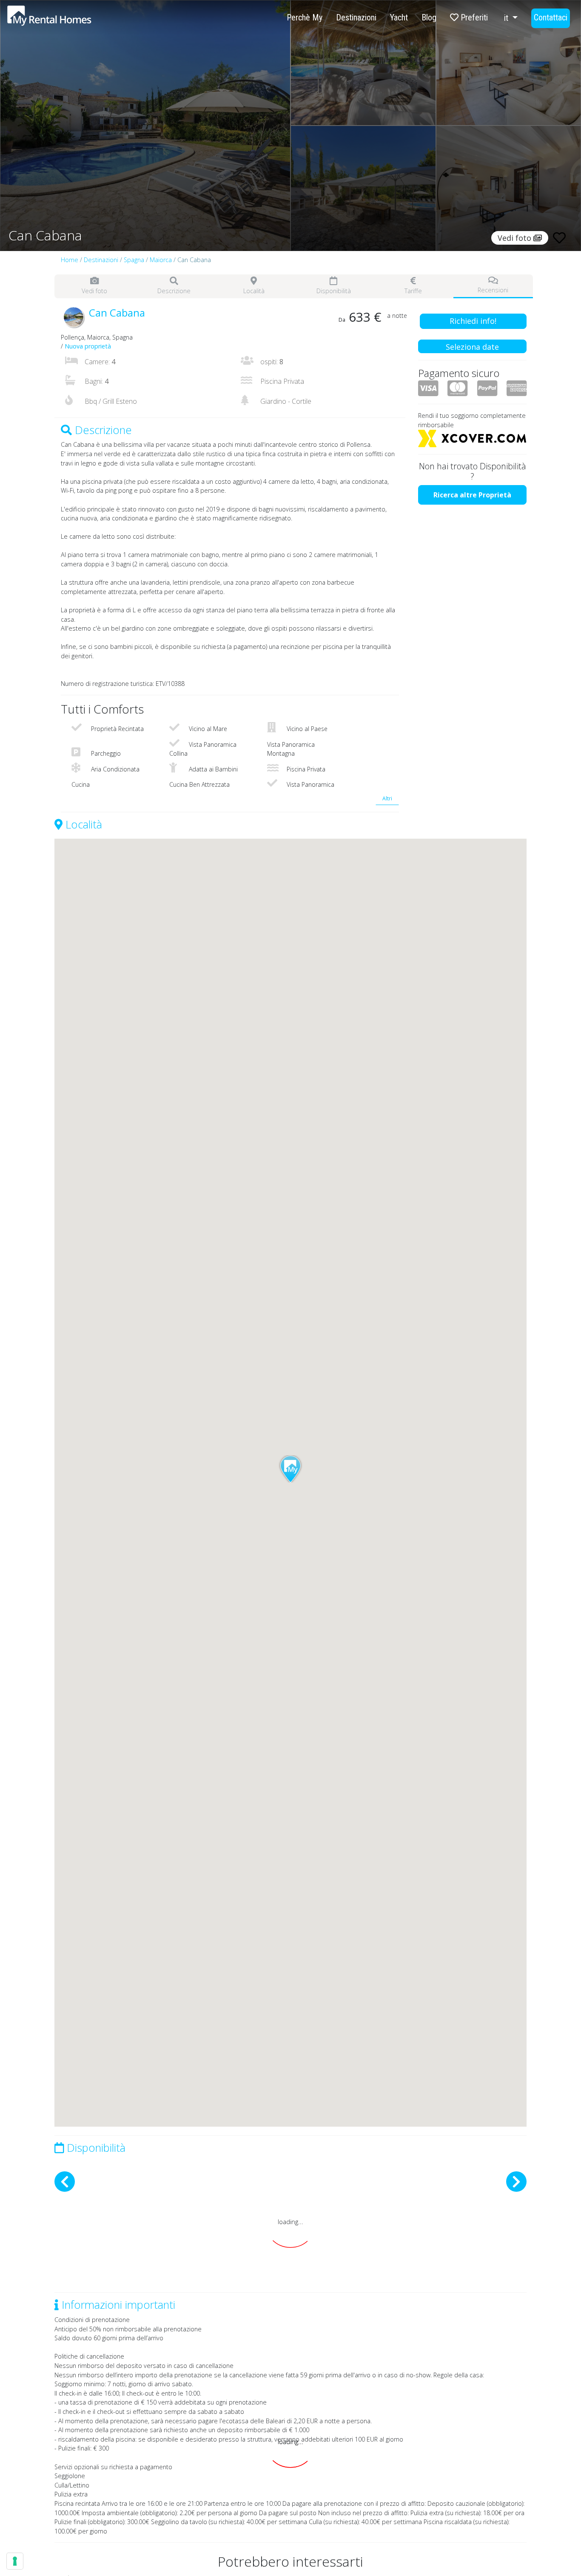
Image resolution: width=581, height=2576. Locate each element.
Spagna (134, 260)
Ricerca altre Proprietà (472, 495)
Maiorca (161, 260)
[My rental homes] (64, 20)
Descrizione (174, 291)
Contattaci (551, 17)
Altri (387, 798)
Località (254, 291)
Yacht (399, 17)
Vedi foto (94, 291)
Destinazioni (356, 17)
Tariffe (413, 291)
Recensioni (493, 290)
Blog (429, 17)
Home (70, 260)
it (507, 18)
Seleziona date (472, 347)
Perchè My (305, 17)
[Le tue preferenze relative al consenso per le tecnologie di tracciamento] (15, 2561)
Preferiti (473, 17)
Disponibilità (334, 291)
